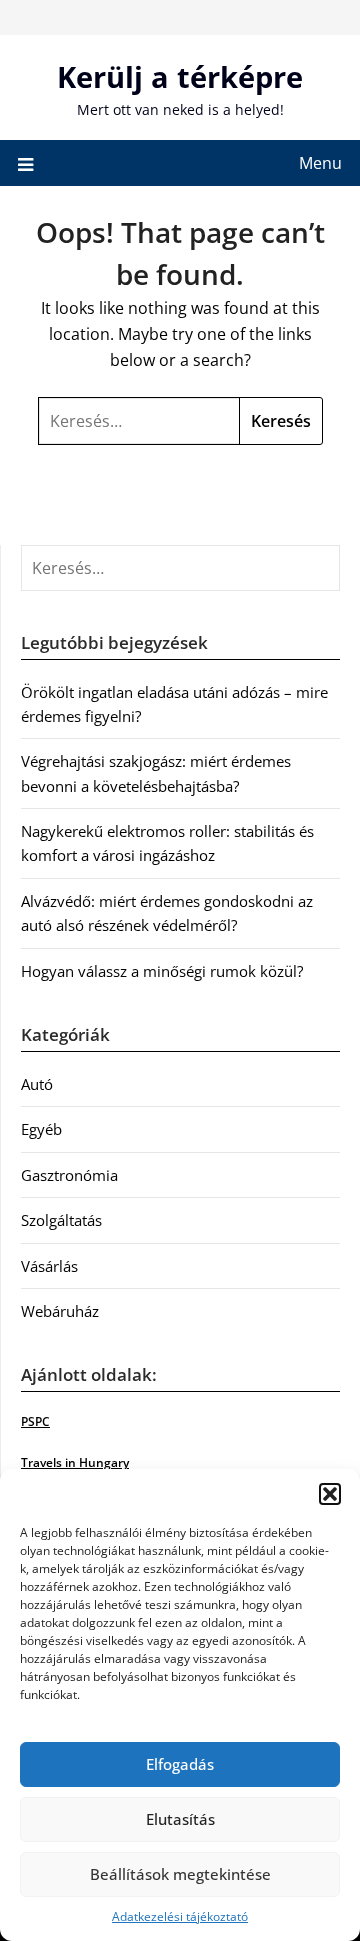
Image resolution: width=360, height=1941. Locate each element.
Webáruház (60, 1311)
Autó (37, 1084)
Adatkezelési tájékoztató (180, 1916)
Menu (320, 163)
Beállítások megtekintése (180, 1874)
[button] (330, 1494)
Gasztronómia (69, 1175)
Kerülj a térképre (180, 76)
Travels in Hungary (75, 1462)
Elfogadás (180, 1764)
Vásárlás (49, 1266)
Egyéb (41, 1129)
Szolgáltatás (61, 1220)
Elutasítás (180, 1819)
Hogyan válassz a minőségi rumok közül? (162, 971)
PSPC (35, 1421)
